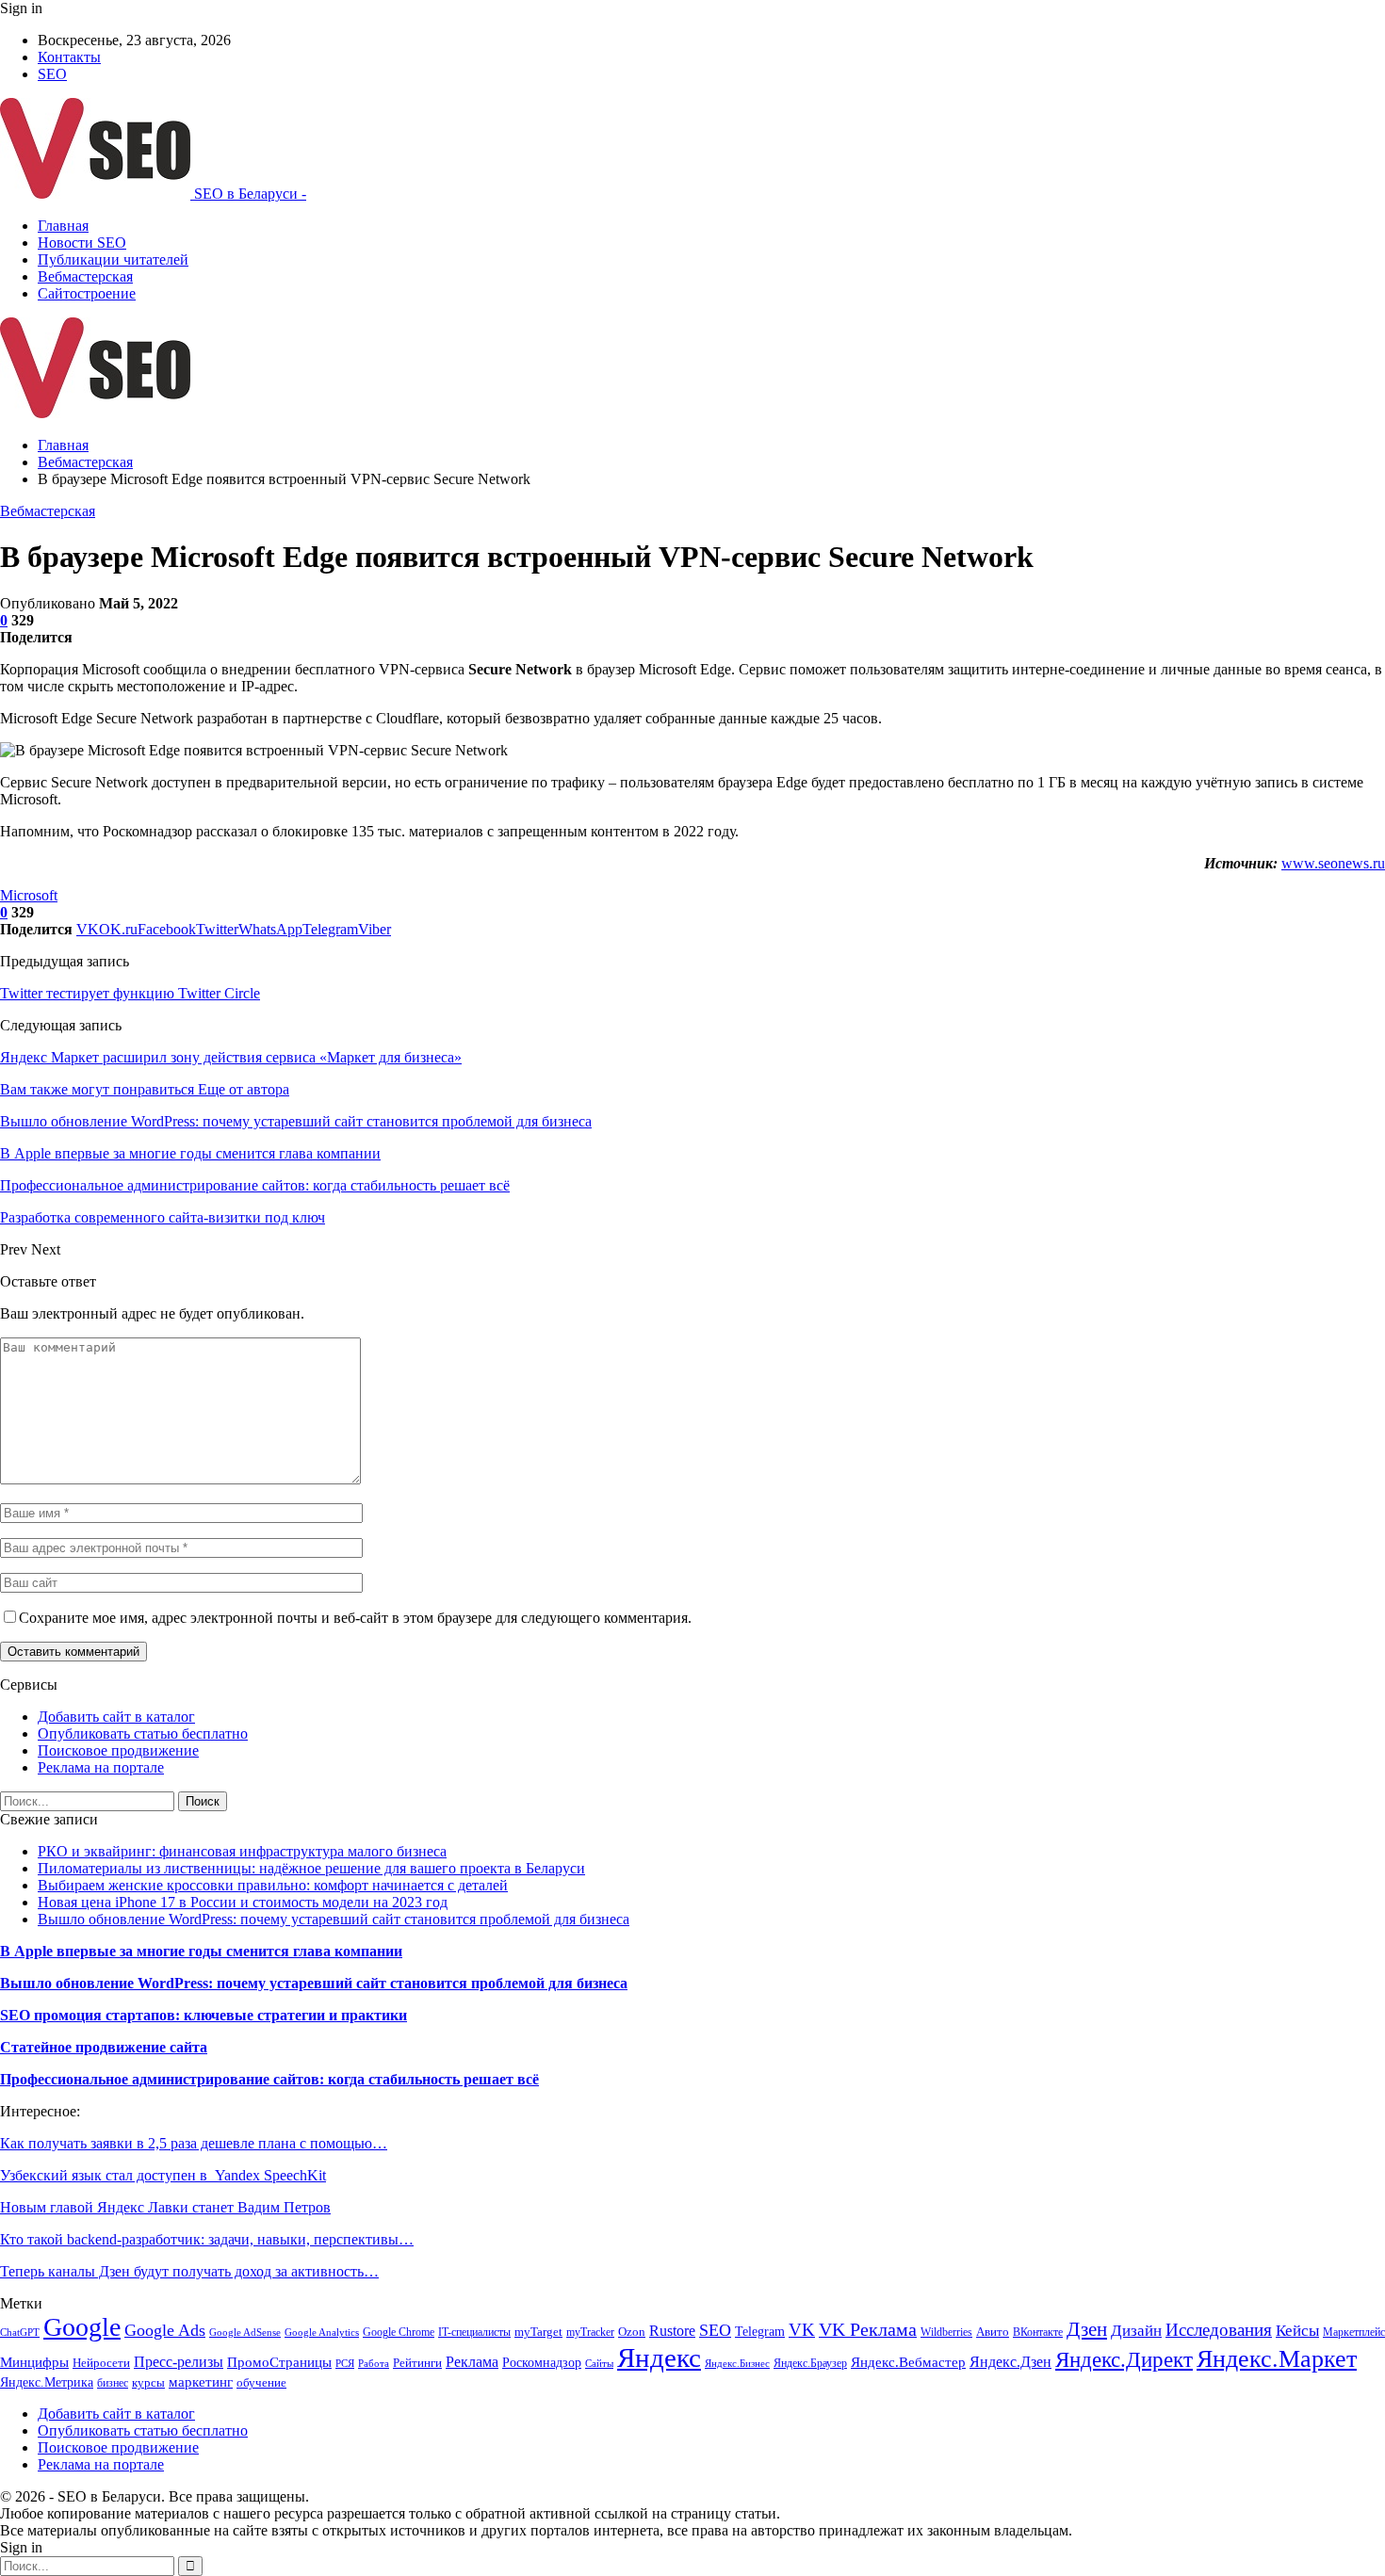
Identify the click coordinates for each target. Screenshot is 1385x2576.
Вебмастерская (85, 276)
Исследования (1219, 2330)
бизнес (113, 2383)
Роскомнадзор (542, 2363)
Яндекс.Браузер (810, 2363)
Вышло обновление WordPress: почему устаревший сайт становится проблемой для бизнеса (334, 1919)
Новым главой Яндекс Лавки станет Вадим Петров (165, 2207)
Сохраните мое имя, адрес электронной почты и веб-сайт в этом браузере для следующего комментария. (355, 1618)
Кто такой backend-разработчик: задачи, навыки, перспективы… (207, 2239)
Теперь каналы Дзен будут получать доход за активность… (189, 2271)
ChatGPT (20, 2333)
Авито (993, 2332)
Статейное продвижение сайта (104, 2047)
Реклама (472, 2362)
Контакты (69, 57)
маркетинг (201, 2382)
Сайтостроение (87, 293)
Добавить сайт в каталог (116, 1717)
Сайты (599, 2364)
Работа (374, 2364)
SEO (52, 74)
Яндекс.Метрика (47, 2382)
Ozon (632, 2332)
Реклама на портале (101, 1767)
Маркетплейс (1354, 2332)
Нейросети (101, 2363)
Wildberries (946, 2332)
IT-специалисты (474, 2332)
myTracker (590, 2332)
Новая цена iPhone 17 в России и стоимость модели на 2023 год (243, 1902)
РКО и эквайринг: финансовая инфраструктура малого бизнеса (242, 1851)
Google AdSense (245, 2333)
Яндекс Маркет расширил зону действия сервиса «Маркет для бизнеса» (231, 1057)
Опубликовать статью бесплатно (143, 1734)
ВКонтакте (1038, 2332)
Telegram (760, 2331)
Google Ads (165, 2330)
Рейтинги (417, 2363)
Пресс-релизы (179, 2362)
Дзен (1087, 2329)
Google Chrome (399, 2332)
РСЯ (345, 2364)
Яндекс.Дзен (1010, 2362)
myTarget (538, 2332)
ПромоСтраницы (279, 2362)
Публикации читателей (113, 259)
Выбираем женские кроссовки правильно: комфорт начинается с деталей (273, 1885)
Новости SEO (82, 243)
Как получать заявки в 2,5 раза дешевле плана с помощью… (194, 2143)
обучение (261, 2382)
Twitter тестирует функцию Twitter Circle (130, 993)
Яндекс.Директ (1124, 2359)
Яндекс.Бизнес (737, 2364)
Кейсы (1297, 2331)
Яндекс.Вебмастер (908, 2362)
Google (82, 2327)
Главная (63, 226)
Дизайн (1136, 2331)
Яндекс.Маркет (1277, 2359)
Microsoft (29, 895)
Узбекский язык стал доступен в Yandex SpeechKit (163, 2175)
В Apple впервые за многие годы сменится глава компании (201, 1951)
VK (802, 2330)
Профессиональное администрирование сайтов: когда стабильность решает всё (269, 2079)
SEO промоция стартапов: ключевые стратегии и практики (204, 2015)
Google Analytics (322, 2333)
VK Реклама (868, 2329)
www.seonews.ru (1333, 863)
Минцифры (34, 2362)
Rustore (672, 2331)
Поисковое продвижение (118, 1750)
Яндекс (659, 2357)
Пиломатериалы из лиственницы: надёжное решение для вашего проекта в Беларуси (311, 1868)
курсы (148, 2383)
